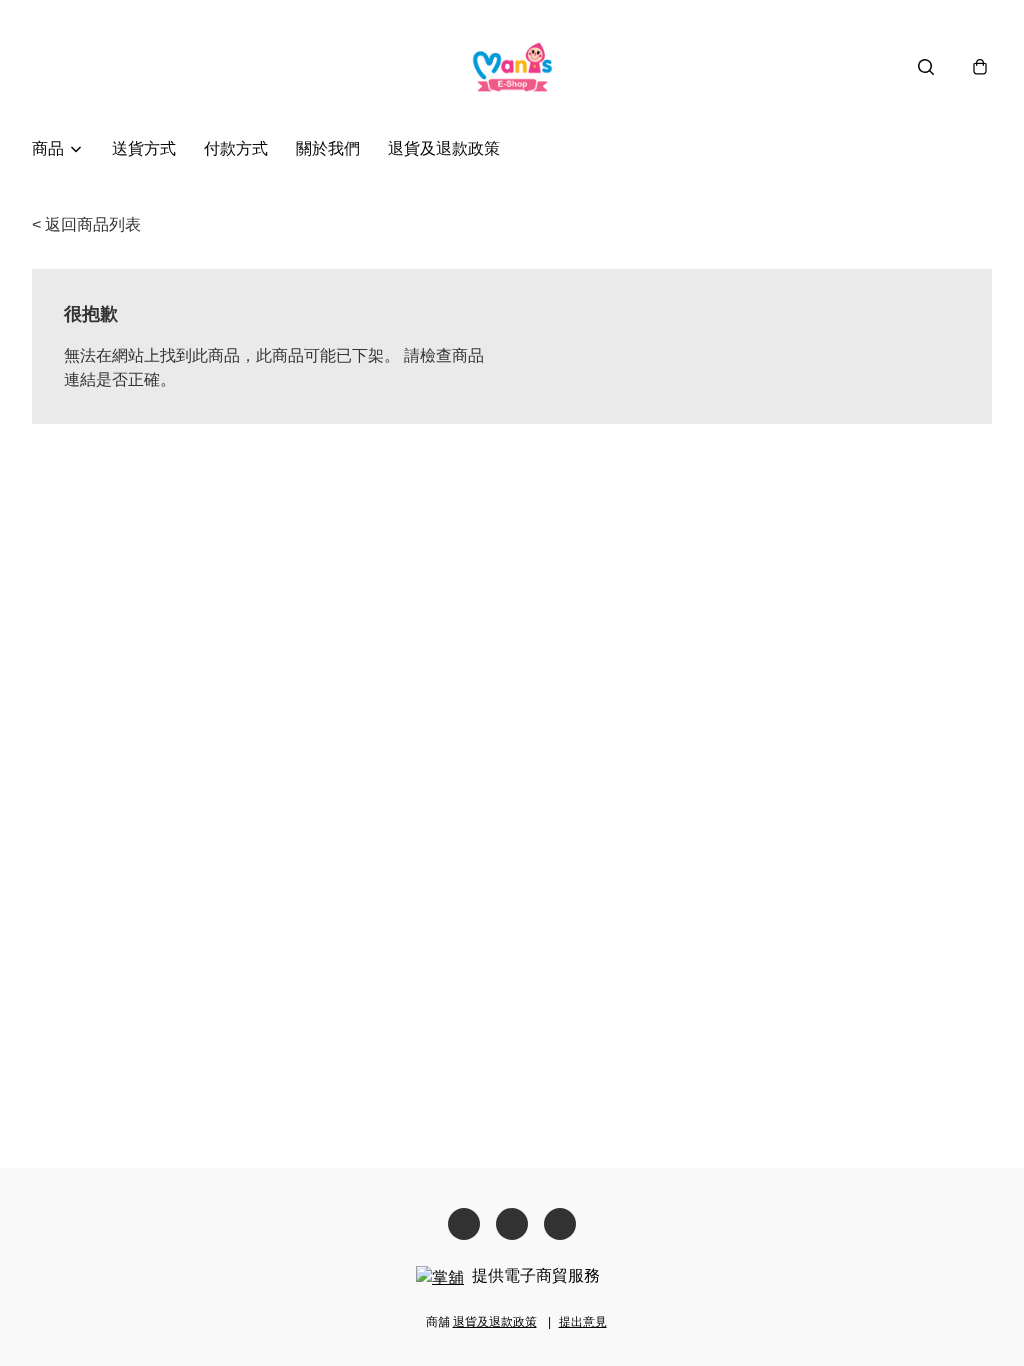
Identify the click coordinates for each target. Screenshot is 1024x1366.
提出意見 (583, 1322)
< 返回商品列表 (86, 224)
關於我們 (328, 148)
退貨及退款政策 (444, 148)
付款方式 (236, 148)
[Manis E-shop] (512, 66)
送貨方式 (144, 148)
